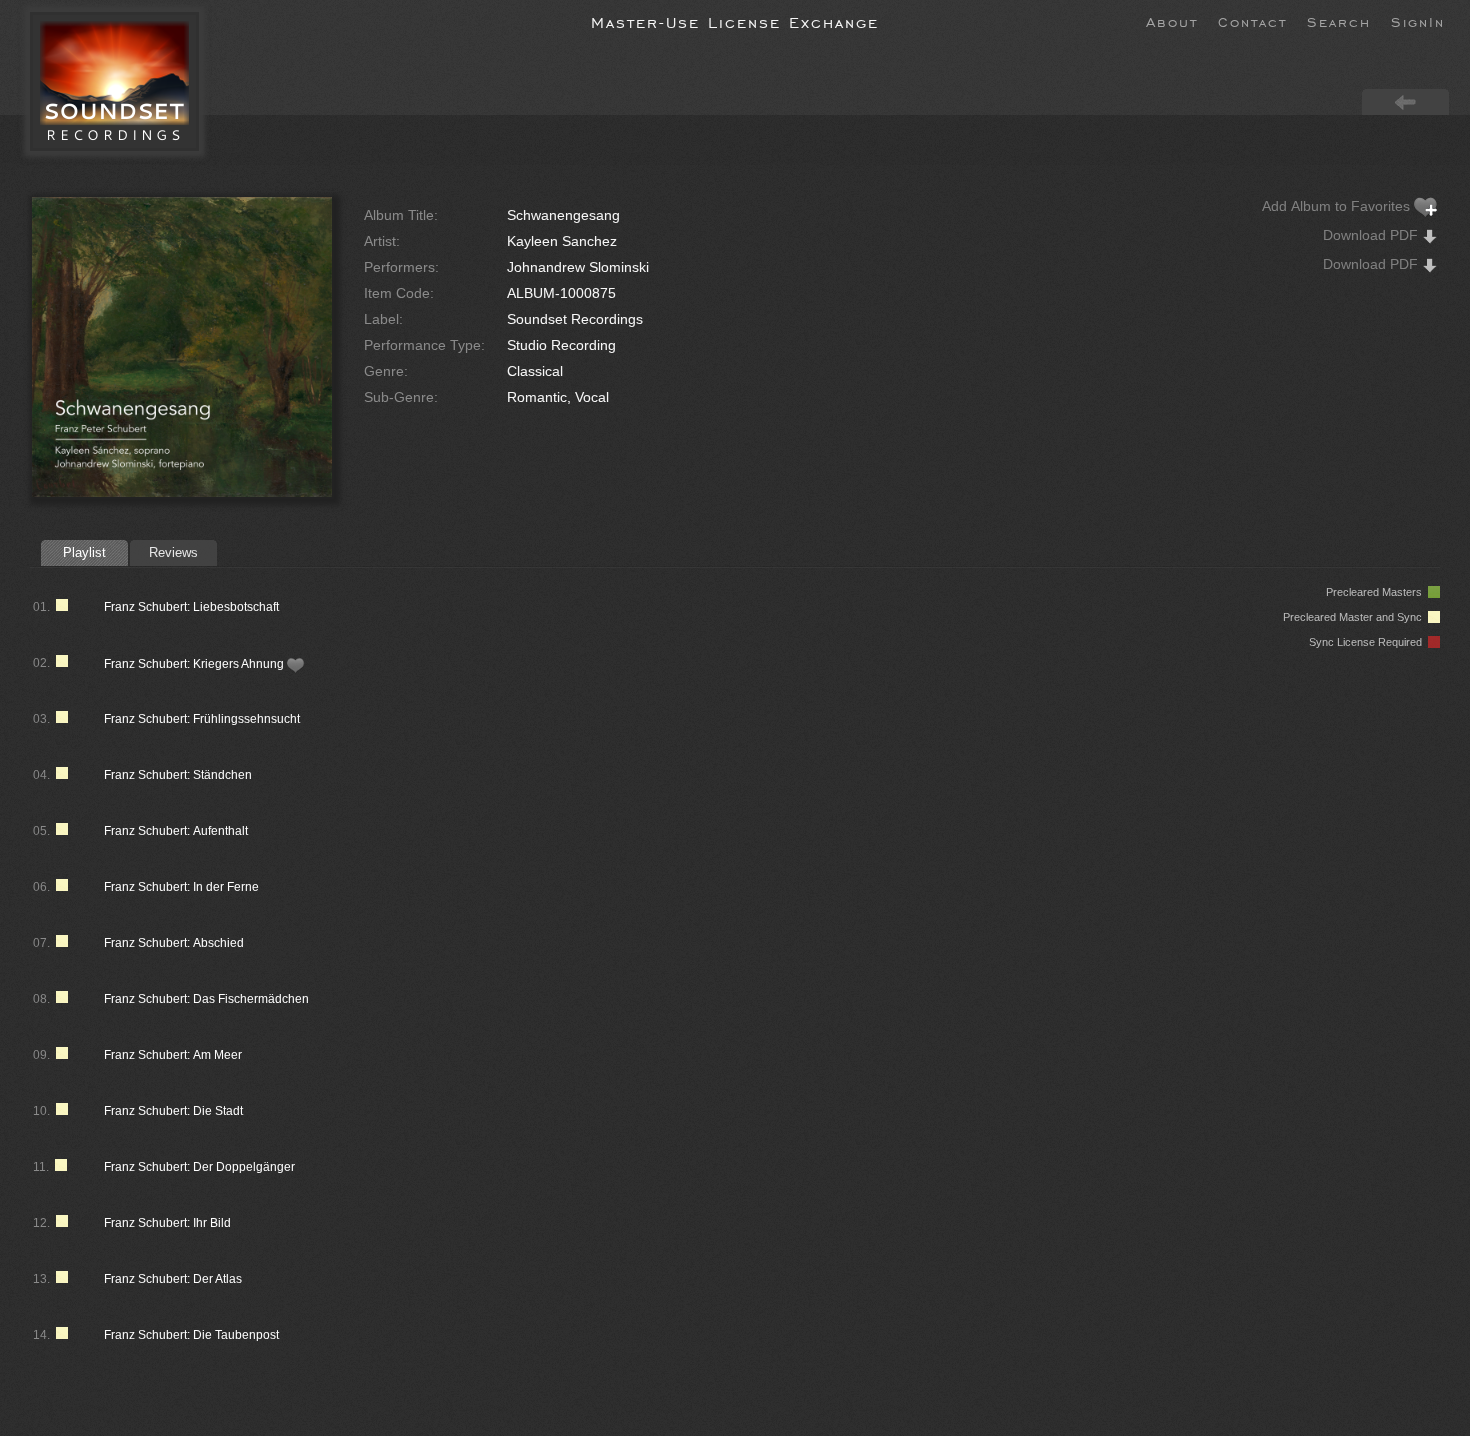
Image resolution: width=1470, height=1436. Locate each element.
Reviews (173, 552)
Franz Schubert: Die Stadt (173, 1111)
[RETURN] (1405, 101)
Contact (1252, 21)
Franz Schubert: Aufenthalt (176, 831)
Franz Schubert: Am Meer (173, 1055)
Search (1339, 21)
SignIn (1418, 21)
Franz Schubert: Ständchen (178, 775)
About (1172, 21)
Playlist (84, 552)
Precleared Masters (1377, 592)
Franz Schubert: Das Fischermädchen (206, 999)
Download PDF (1372, 235)
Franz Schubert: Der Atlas (173, 1279)
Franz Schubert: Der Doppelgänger (199, 1167)
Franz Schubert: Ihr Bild (167, 1223)
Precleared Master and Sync (1355, 617)
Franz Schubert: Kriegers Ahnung (195, 664)
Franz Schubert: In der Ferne (181, 887)
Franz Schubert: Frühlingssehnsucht (202, 719)
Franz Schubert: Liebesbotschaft (191, 607)
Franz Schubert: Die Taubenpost (191, 1335)
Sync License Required (1368, 642)
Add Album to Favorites (1338, 206)
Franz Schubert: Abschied (174, 943)
